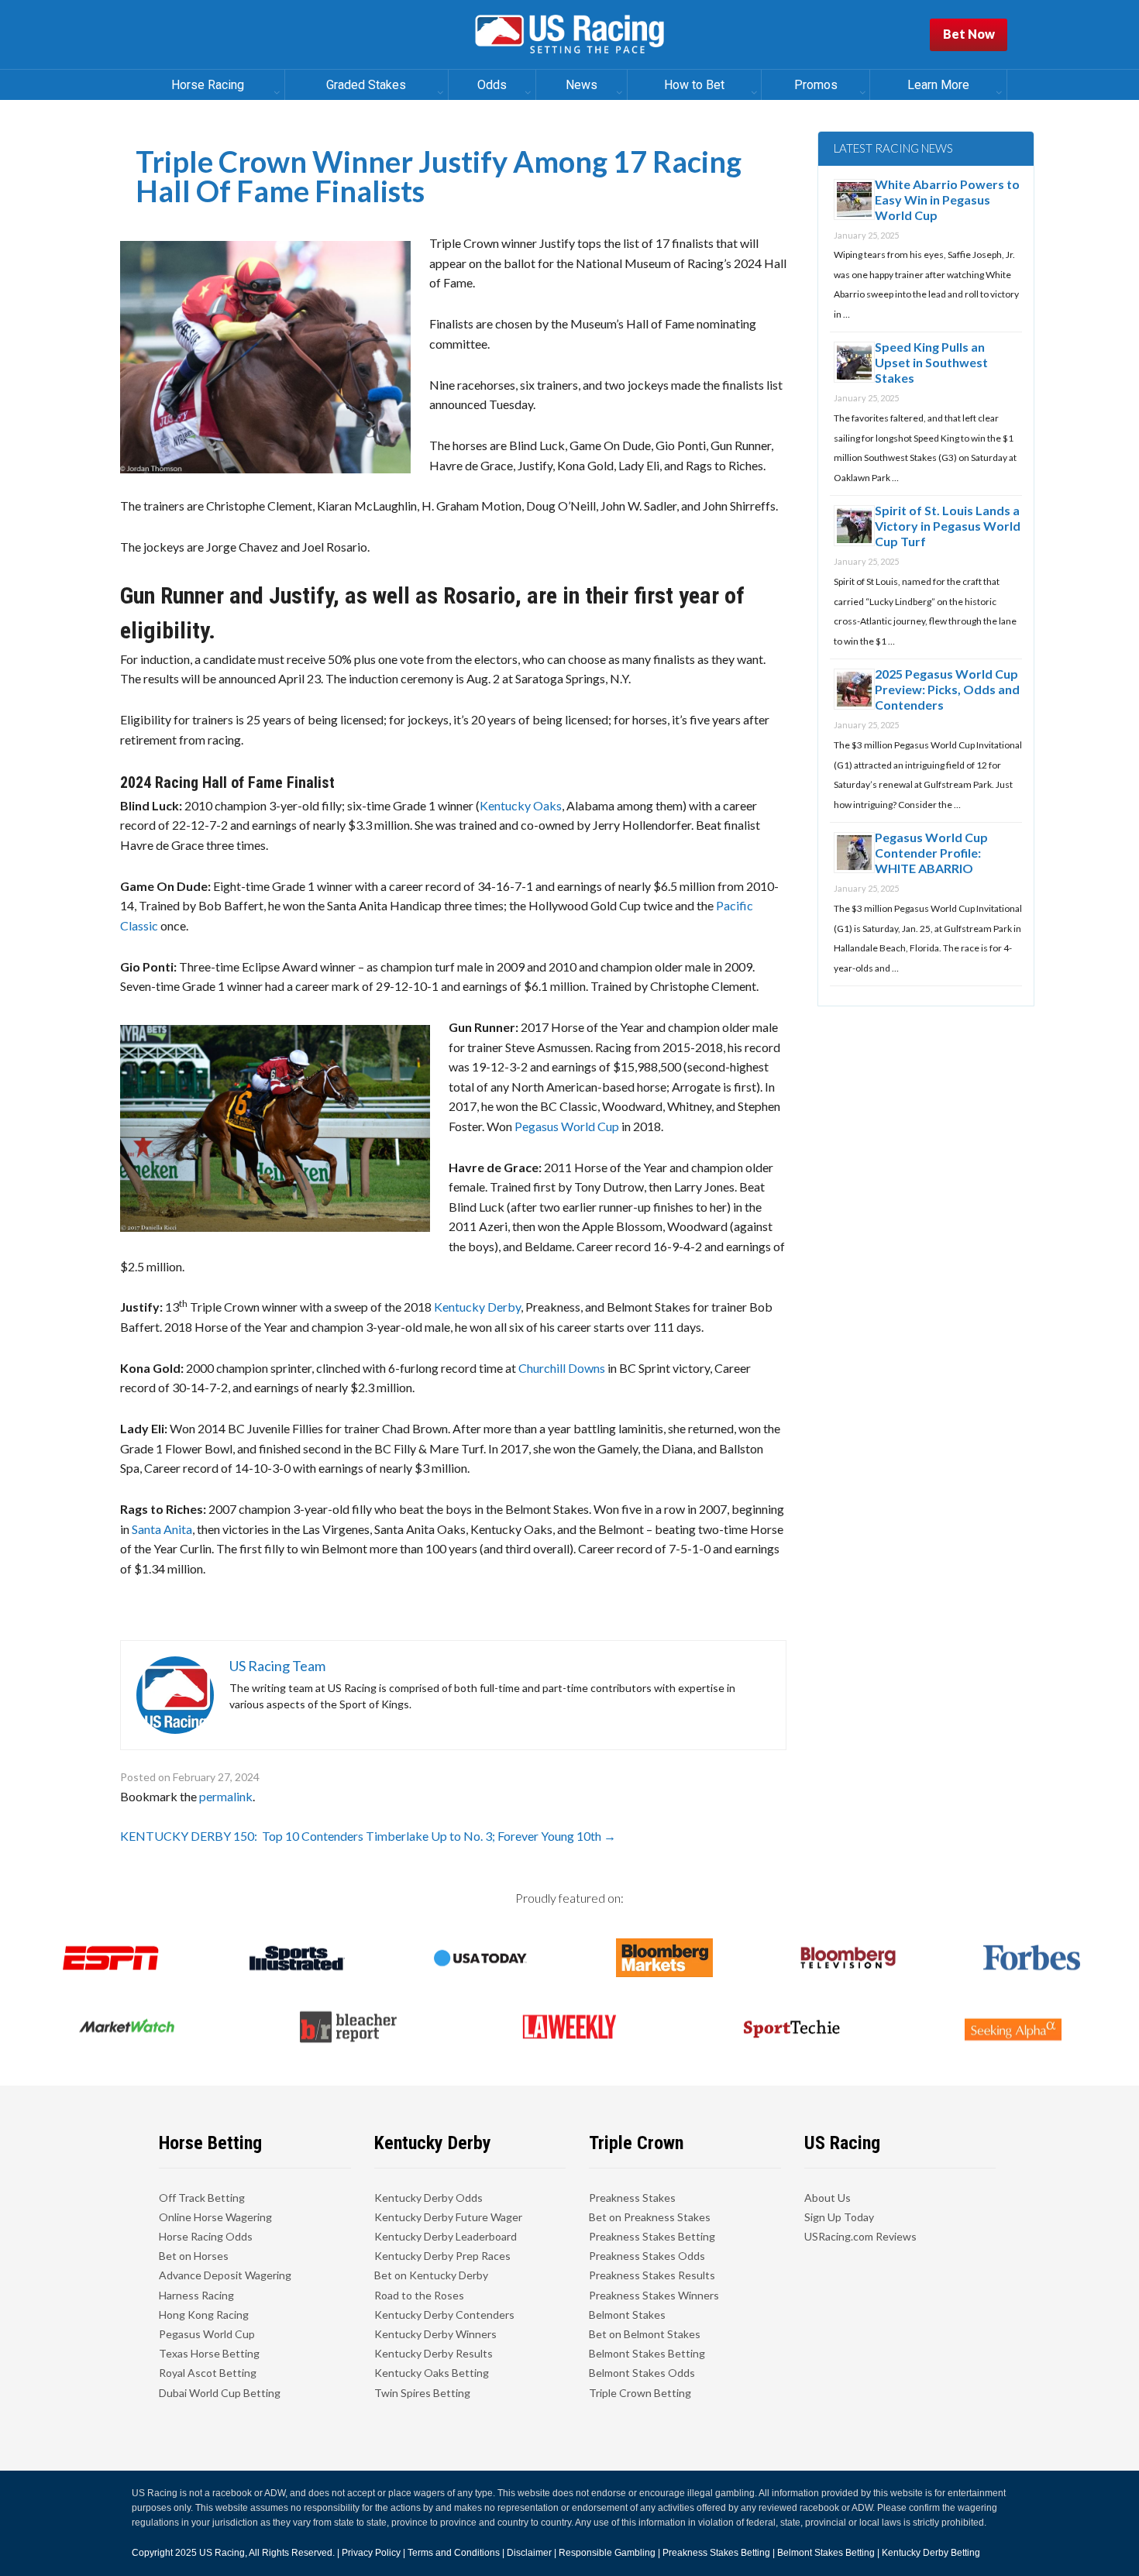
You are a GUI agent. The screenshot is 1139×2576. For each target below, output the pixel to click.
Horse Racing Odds (206, 2236)
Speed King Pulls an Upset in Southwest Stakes (931, 362)
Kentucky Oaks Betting (432, 2373)
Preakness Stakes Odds (647, 2256)
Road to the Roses (419, 2295)
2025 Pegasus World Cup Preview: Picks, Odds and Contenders (947, 689)
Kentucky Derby (477, 1307)
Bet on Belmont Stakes (645, 2334)
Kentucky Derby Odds (428, 2198)
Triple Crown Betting (640, 2393)
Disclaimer (529, 2553)
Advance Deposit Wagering (225, 2275)
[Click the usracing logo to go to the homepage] (569, 35)
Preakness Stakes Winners (654, 2295)
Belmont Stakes (627, 2315)
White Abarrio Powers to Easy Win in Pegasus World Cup (947, 199)
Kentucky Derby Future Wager (448, 2217)
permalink (226, 1796)
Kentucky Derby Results (434, 2353)
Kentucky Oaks (521, 805)
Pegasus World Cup (567, 1126)
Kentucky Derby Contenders (444, 2315)
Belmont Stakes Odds (642, 2373)
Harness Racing (196, 2295)
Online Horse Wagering (215, 2217)
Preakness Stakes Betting (652, 2236)
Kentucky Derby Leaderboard (446, 2236)
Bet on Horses (194, 2256)
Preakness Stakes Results (652, 2275)
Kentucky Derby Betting (931, 2553)
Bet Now (969, 34)
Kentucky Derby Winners (435, 2334)
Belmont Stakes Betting (647, 2353)
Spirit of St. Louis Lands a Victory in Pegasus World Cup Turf (948, 526)
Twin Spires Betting (422, 2393)
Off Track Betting (202, 2198)
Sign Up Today (839, 2217)
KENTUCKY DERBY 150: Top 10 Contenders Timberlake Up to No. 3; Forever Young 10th (368, 1836)
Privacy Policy (371, 2553)
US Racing (222, 2553)
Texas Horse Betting (209, 2353)
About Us (828, 2198)
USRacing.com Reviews (860, 2236)
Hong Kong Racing (204, 2315)
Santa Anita (162, 1529)
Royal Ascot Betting (208, 2373)
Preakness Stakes (632, 2198)
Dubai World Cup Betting (220, 2393)
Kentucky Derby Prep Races (442, 2256)
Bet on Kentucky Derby (431, 2275)
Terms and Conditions (454, 2553)
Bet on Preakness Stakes (650, 2217)
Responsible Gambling (607, 2553)
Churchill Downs (562, 1368)
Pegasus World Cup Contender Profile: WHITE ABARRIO (931, 853)
